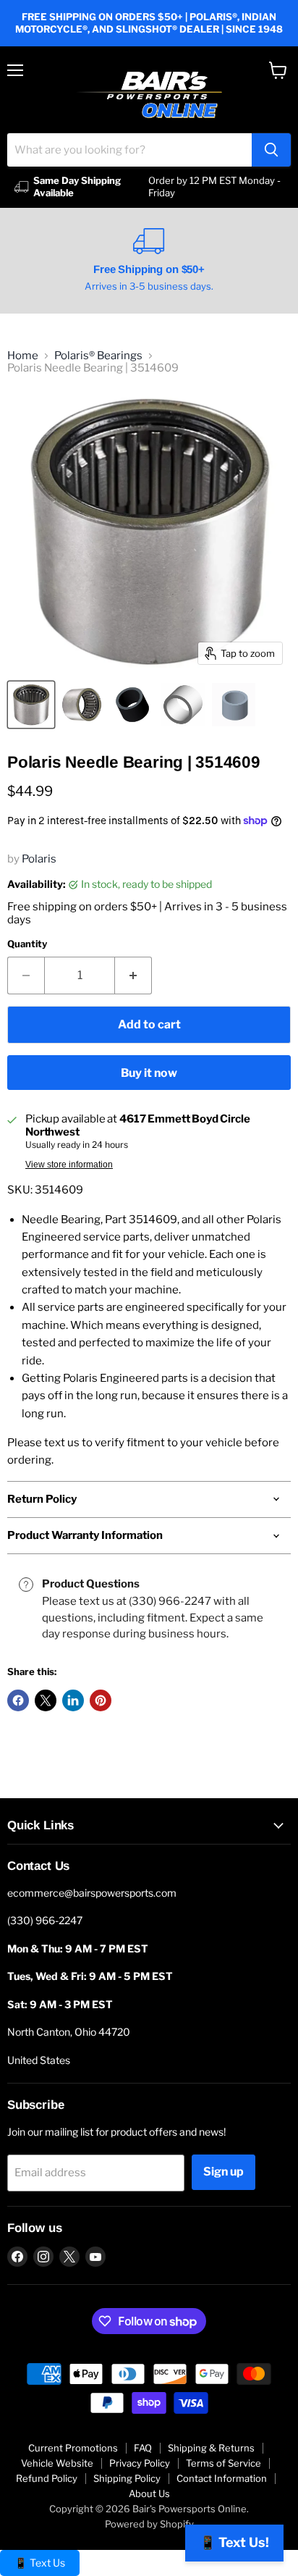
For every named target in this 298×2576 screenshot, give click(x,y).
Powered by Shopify (149, 2524)
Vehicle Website (57, 2463)
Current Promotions (73, 2448)
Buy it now (149, 1073)
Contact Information (222, 2478)
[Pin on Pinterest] (101, 1700)
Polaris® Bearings (98, 356)
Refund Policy (47, 2478)
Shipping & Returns (211, 2448)
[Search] (271, 150)
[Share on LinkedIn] (73, 1700)
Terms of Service (223, 2463)
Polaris (39, 859)
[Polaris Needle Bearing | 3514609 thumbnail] (31, 705)
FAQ (143, 2448)
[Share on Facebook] (18, 1700)
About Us (149, 2493)
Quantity (27, 944)
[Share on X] (46, 1700)
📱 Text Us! (234, 2542)
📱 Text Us (40, 2563)
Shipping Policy (127, 2478)
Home (23, 356)
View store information (69, 1165)
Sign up (223, 2172)
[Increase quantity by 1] (133, 976)
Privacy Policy (140, 2463)
